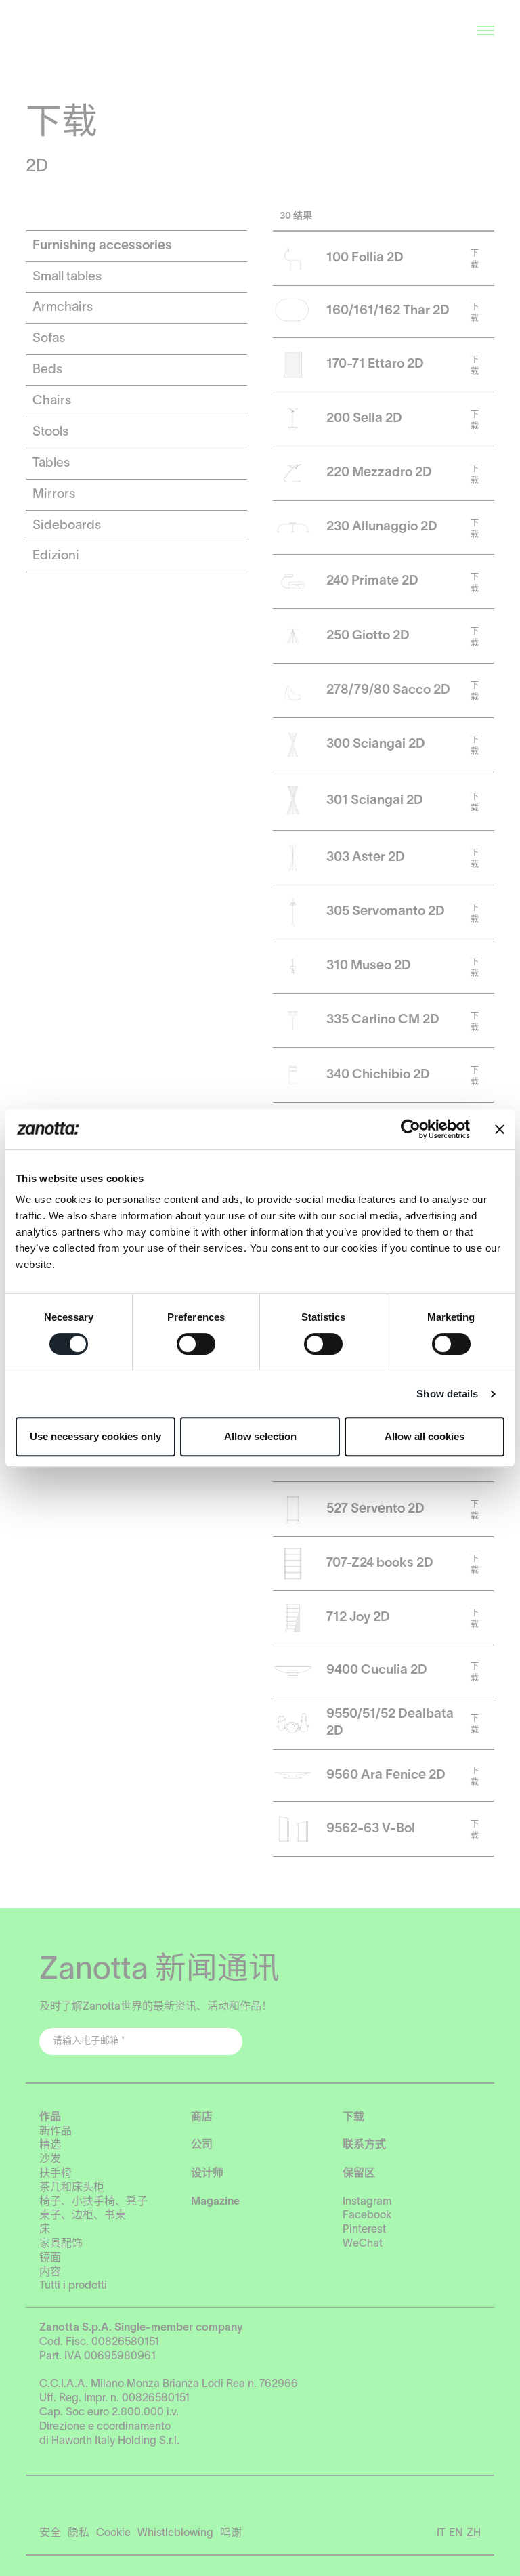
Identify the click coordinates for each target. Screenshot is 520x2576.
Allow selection (260, 1436)
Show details (447, 1394)
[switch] (196, 1344)
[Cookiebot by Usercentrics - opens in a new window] (411, 1129)
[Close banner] (500, 1129)
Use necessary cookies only (95, 1436)
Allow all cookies (425, 1436)
